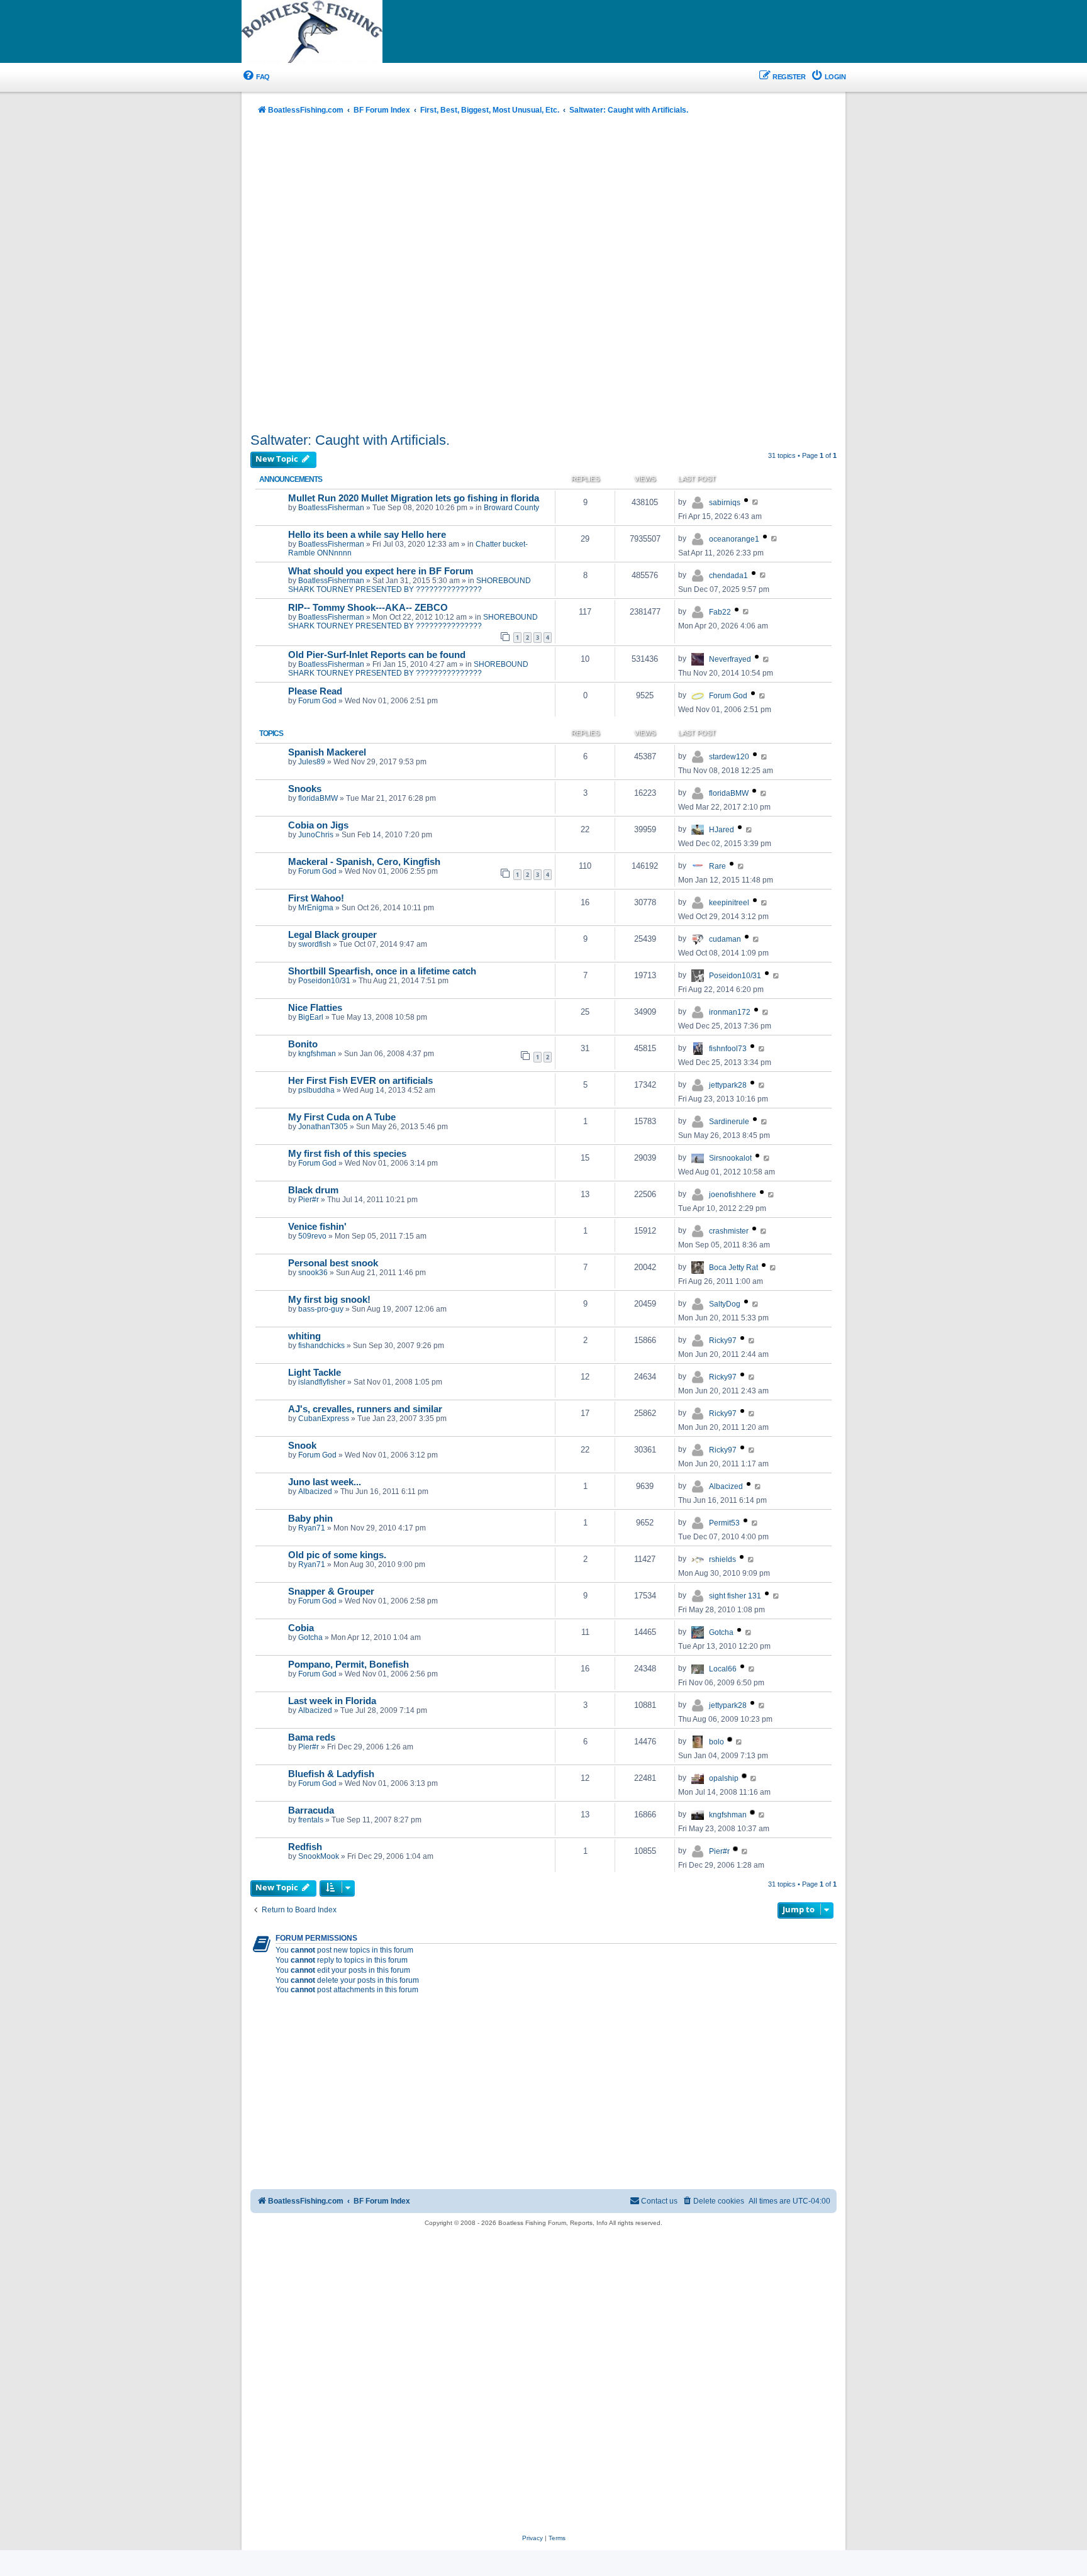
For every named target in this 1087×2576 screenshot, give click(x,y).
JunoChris (316, 835)
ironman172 (730, 1012)
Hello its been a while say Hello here (367, 535)
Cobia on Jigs (318, 825)
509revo (312, 1236)
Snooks (305, 789)
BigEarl (311, 1017)
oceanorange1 (734, 539)
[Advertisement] (543, 275)
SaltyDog (725, 1304)
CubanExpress (324, 1419)
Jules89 (312, 762)
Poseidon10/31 (324, 981)
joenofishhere (733, 1195)
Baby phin (310, 1519)
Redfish (305, 1847)
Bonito (303, 1044)
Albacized (315, 1492)
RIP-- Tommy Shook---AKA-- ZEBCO (368, 608)
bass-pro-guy (321, 1309)
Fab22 (720, 612)
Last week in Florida (332, 1701)
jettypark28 (728, 1085)
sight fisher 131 (735, 1596)
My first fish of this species (347, 1154)
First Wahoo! (316, 898)
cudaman (725, 939)
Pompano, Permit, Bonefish (348, 1664)
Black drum (313, 1190)
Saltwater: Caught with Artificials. (350, 440)
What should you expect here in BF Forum (381, 571)
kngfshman (317, 1054)
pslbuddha (316, 1090)
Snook (302, 1446)
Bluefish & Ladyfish (331, 1774)
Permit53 (724, 1523)
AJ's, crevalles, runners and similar (365, 1409)
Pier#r (309, 1200)
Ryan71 (312, 1528)
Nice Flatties (315, 1008)
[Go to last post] (756, 502)
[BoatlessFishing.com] (333, 32)
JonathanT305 (323, 1127)
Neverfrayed (730, 659)
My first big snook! (329, 1300)
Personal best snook (333, 1263)
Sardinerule (729, 1122)
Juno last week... (325, 1482)
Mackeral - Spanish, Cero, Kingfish (364, 862)
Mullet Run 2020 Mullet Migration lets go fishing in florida (414, 498)
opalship (724, 1778)
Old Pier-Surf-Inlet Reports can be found (377, 655)
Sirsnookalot (730, 1158)
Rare (717, 866)
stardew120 (729, 757)
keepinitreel (729, 903)
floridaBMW (318, 798)
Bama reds (312, 1737)
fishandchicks (321, 1346)
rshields (722, 1559)
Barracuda (311, 1810)
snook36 (313, 1273)
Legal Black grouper (332, 935)
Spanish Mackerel (327, 752)
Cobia (301, 1628)
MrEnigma (316, 908)
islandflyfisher (322, 1382)
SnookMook (319, 1856)
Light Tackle (315, 1373)
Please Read (315, 691)
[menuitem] (256, 77)
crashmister (729, 1231)
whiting (304, 1336)
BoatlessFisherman (331, 508)
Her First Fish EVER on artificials (360, 1081)
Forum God (317, 701)
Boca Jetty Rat (733, 1268)
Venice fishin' (317, 1227)
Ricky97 (723, 1341)
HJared (722, 830)
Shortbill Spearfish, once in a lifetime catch (382, 971)
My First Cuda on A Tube (342, 1117)
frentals (311, 1820)
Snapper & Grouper (331, 1592)
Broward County (511, 508)
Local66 (723, 1669)
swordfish (315, 944)
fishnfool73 (728, 1049)
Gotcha (310, 1637)
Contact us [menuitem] (659, 2201)
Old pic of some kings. (337, 1555)
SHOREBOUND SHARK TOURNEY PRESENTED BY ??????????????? (410, 585)
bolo (716, 1742)
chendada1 (728, 576)
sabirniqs (725, 503)
